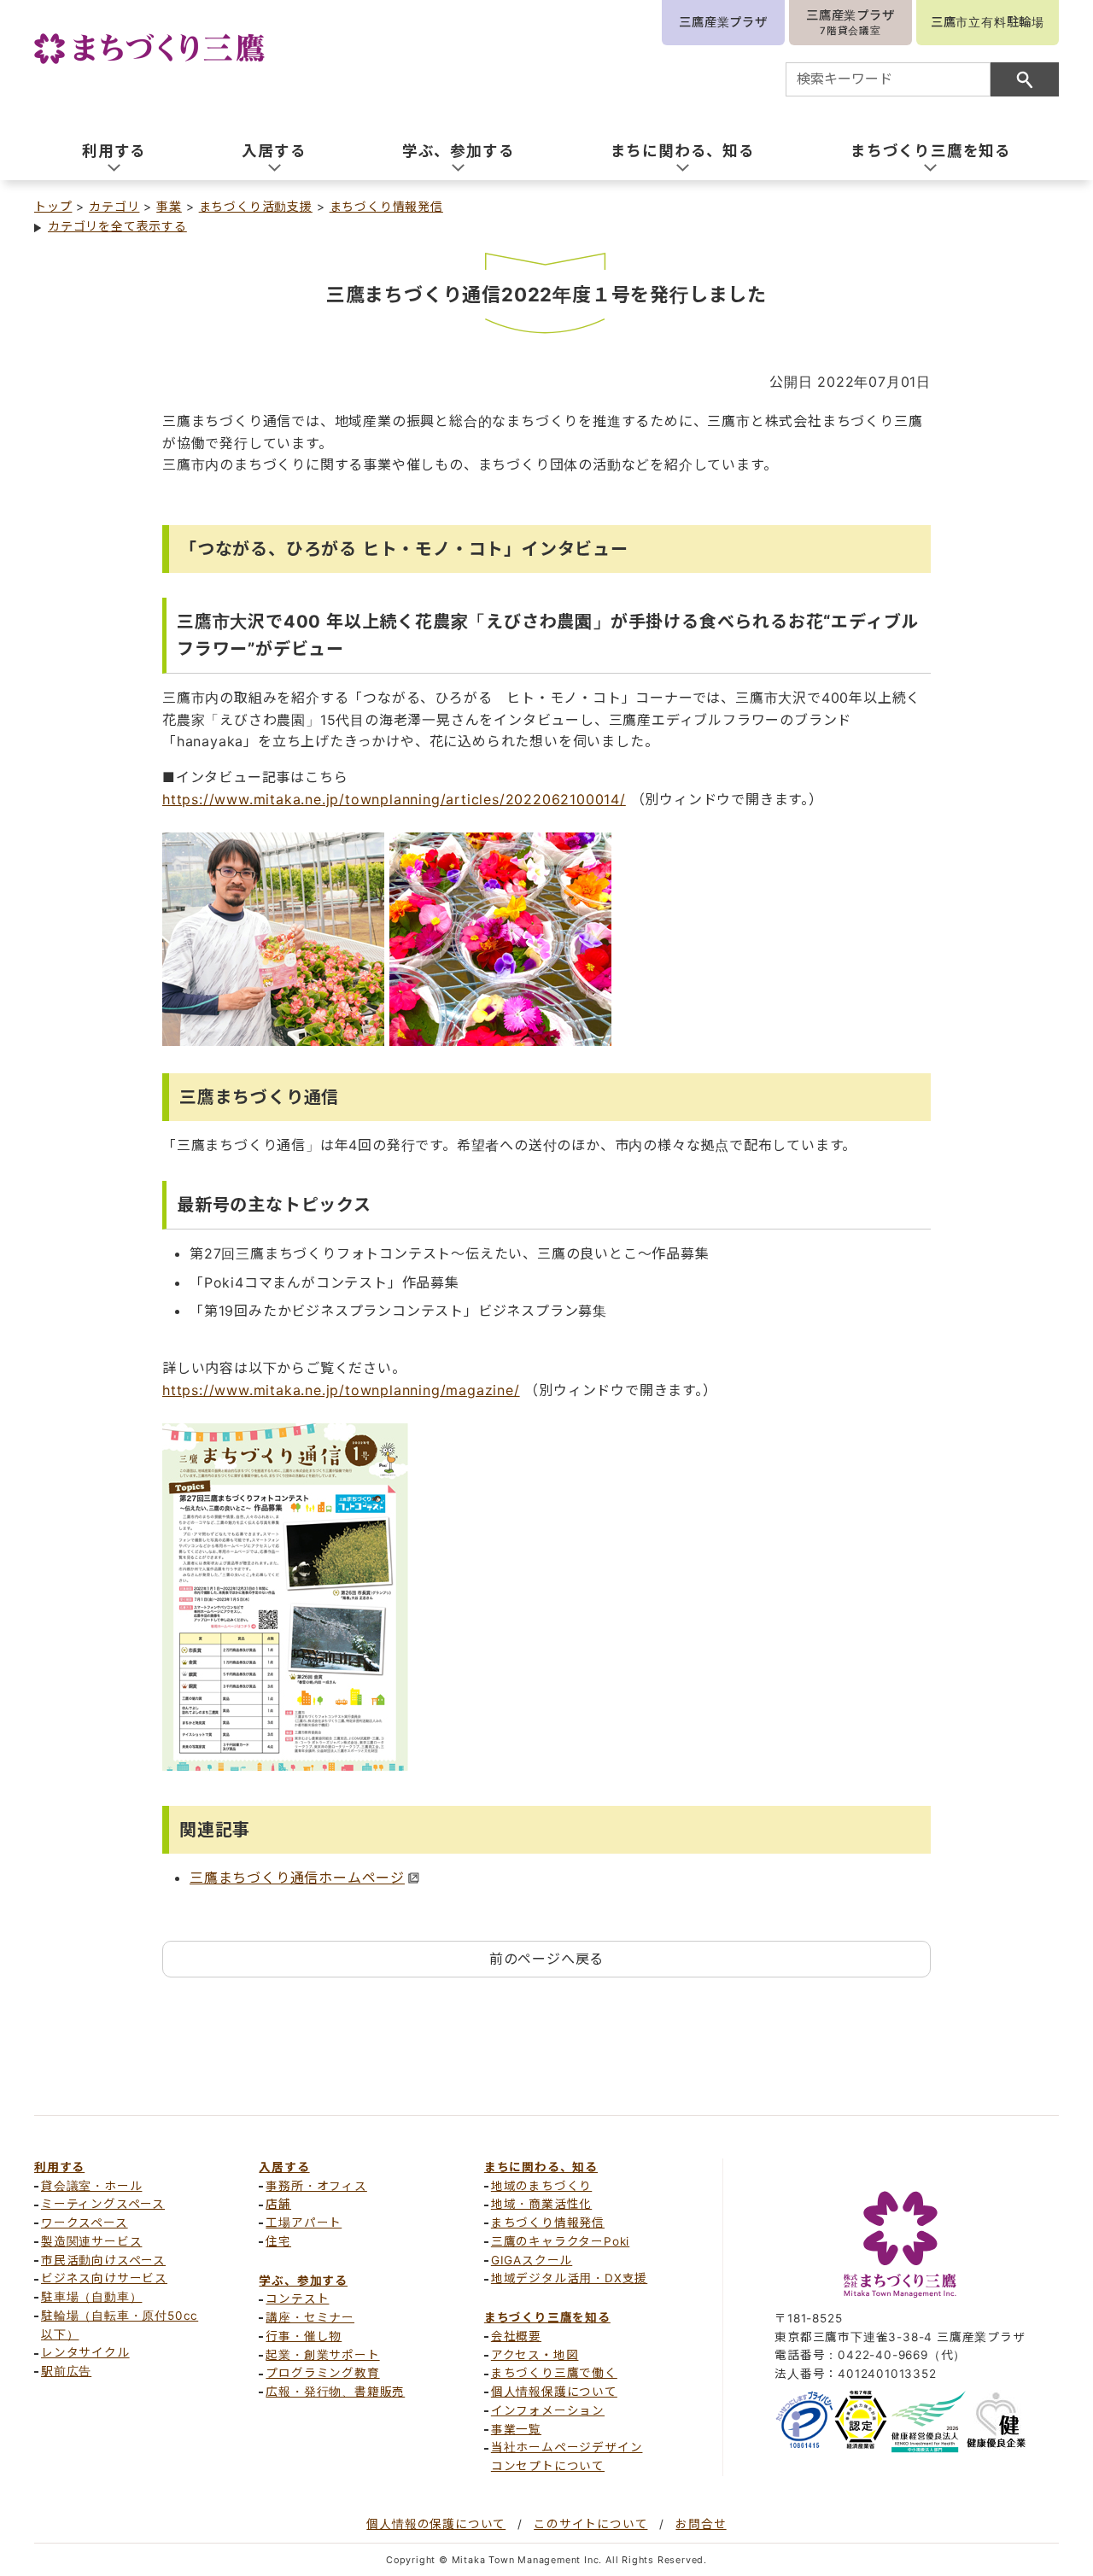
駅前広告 (66, 2371)
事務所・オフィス (316, 2186)
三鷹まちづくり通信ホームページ (297, 1878)
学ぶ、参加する (303, 2281)
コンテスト (297, 2299)
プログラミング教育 (322, 2373)
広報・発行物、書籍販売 (335, 2392)
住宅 (278, 2241)
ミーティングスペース (103, 2204)
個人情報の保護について (436, 2524)
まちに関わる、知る (541, 2167)
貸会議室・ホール (91, 2186)
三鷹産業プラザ (723, 22)
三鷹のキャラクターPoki (560, 2241)
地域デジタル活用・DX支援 (569, 2278)
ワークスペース (85, 2223)
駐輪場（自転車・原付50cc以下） (120, 2325)
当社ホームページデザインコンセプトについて (567, 2456)
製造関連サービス (91, 2241)
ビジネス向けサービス (104, 2278)
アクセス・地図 (535, 2355)
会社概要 (516, 2336)
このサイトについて (590, 2524)
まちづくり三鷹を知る (547, 2317)
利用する (59, 2167)
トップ (53, 206)
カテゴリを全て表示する (117, 226)
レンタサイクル (85, 2352)
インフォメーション (548, 2410)
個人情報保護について (554, 2392)
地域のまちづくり (541, 2186)
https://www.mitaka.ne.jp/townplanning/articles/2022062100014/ (394, 799)
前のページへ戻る (546, 1959)
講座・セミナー (310, 2317)
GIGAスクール (532, 2260)
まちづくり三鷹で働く (554, 2373)
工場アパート (304, 2223)
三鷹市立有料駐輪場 (988, 22)
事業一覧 (516, 2429)
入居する (284, 2167)
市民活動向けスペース (103, 2260)
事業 (169, 206)
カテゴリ (114, 206)
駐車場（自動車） (91, 2297)
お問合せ (701, 2524)
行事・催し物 (304, 2336)
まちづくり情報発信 (386, 206)
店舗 (278, 2204)
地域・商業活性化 (541, 2204)
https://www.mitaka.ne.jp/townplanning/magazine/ (341, 1390)
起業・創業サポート (322, 2355)
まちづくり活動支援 (256, 206)
